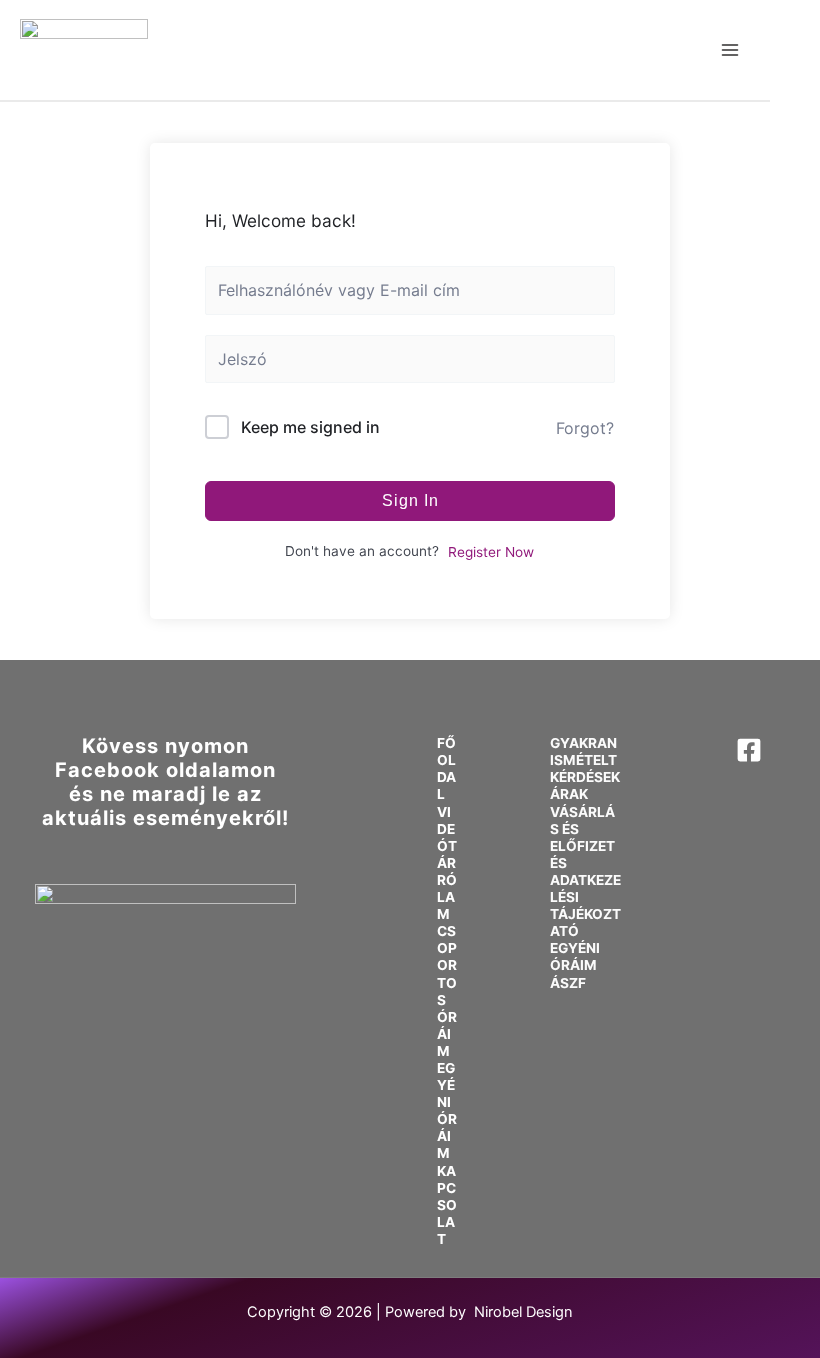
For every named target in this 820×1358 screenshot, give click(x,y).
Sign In (410, 500)
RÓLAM (447, 897)
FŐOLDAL (446, 768)
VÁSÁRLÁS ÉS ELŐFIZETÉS (582, 837)
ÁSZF (568, 983)
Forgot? (585, 428)
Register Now (491, 552)
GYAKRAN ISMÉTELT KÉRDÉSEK (585, 760)
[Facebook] (749, 750)
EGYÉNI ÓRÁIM (447, 1110)
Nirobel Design (523, 1312)
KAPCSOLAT (447, 1205)
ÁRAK (569, 794)
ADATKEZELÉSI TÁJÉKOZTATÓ (585, 905)
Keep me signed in (310, 427)
